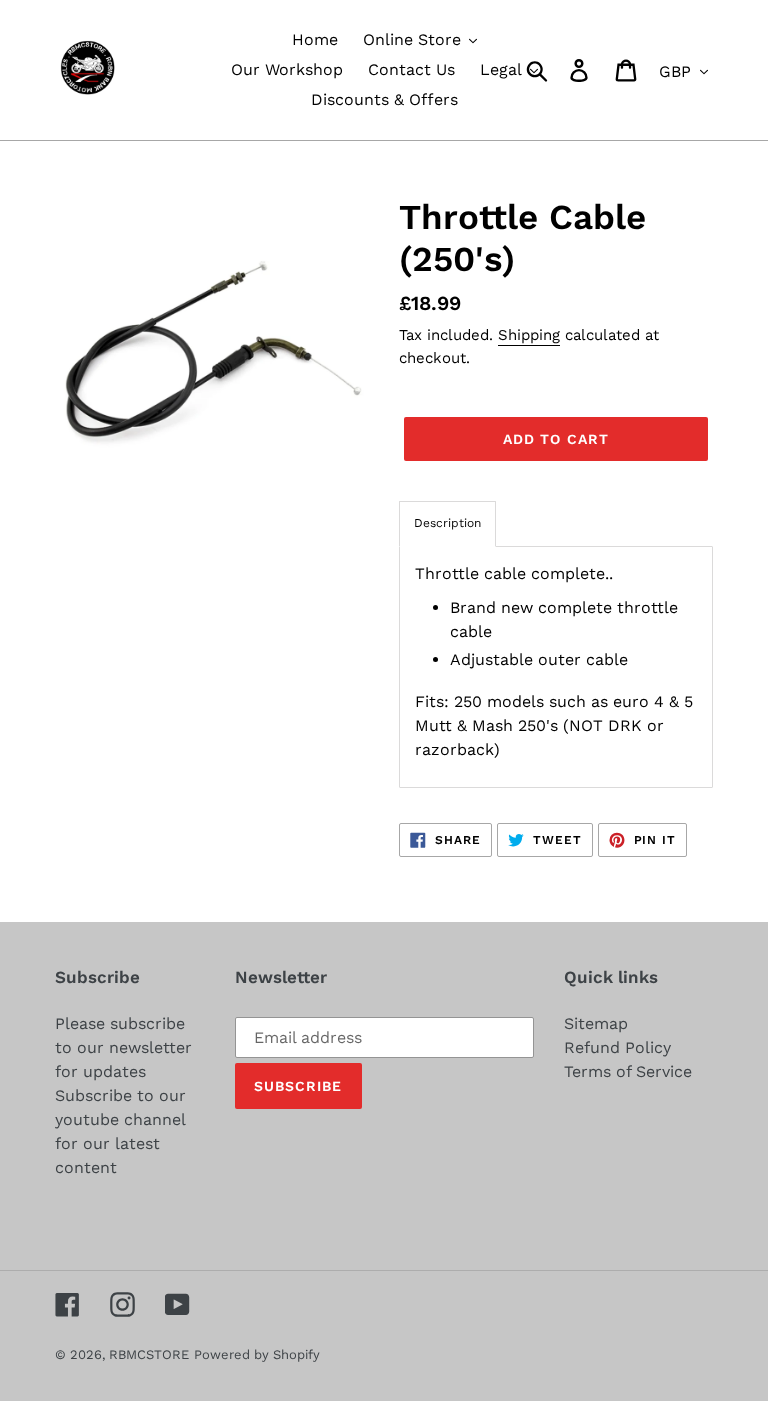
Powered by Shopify (257, 1354)
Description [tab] (447, 523)
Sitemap (596, 1023)
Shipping (529, 335)
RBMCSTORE (149, 1354)
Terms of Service (628, 1071)
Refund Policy (617, 1047)
